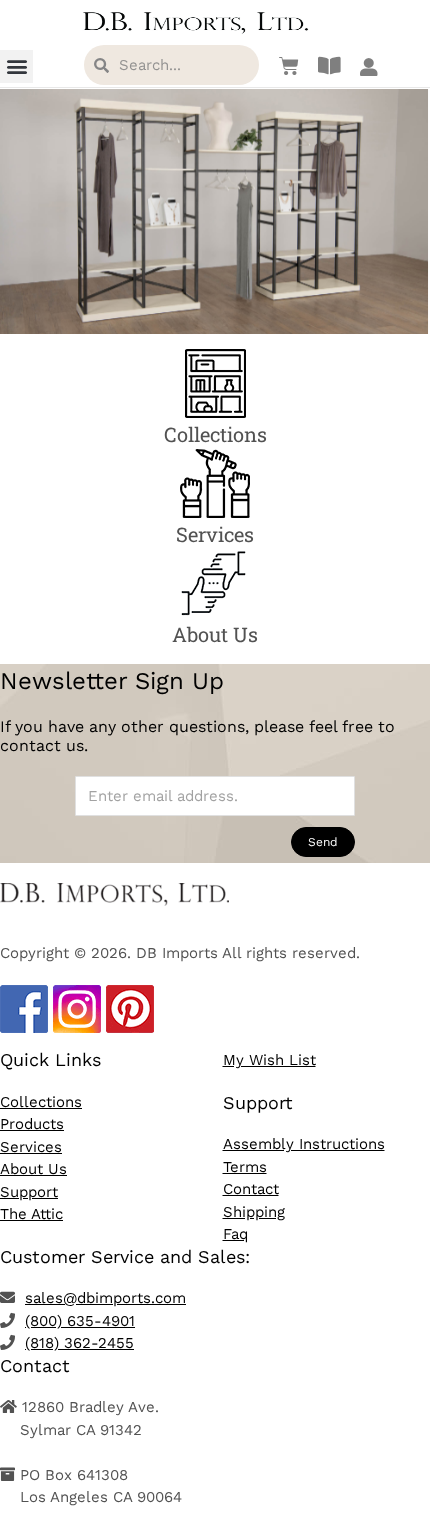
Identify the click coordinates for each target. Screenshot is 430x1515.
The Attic (31, 1214)
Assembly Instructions (304, 1144)
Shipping (254, 1212)
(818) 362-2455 (79, 1343)
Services (31, 1147)
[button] (16, 66)
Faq (235, 1234)
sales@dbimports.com (105, 1298)
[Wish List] (284, 66)
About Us (33, 1169)
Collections (41, 1102)
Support (29, 1192)
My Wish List (269, 1060)
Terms (245, 1167)
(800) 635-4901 (80, 1321)
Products (32, 1124)
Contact (251, 1189)
